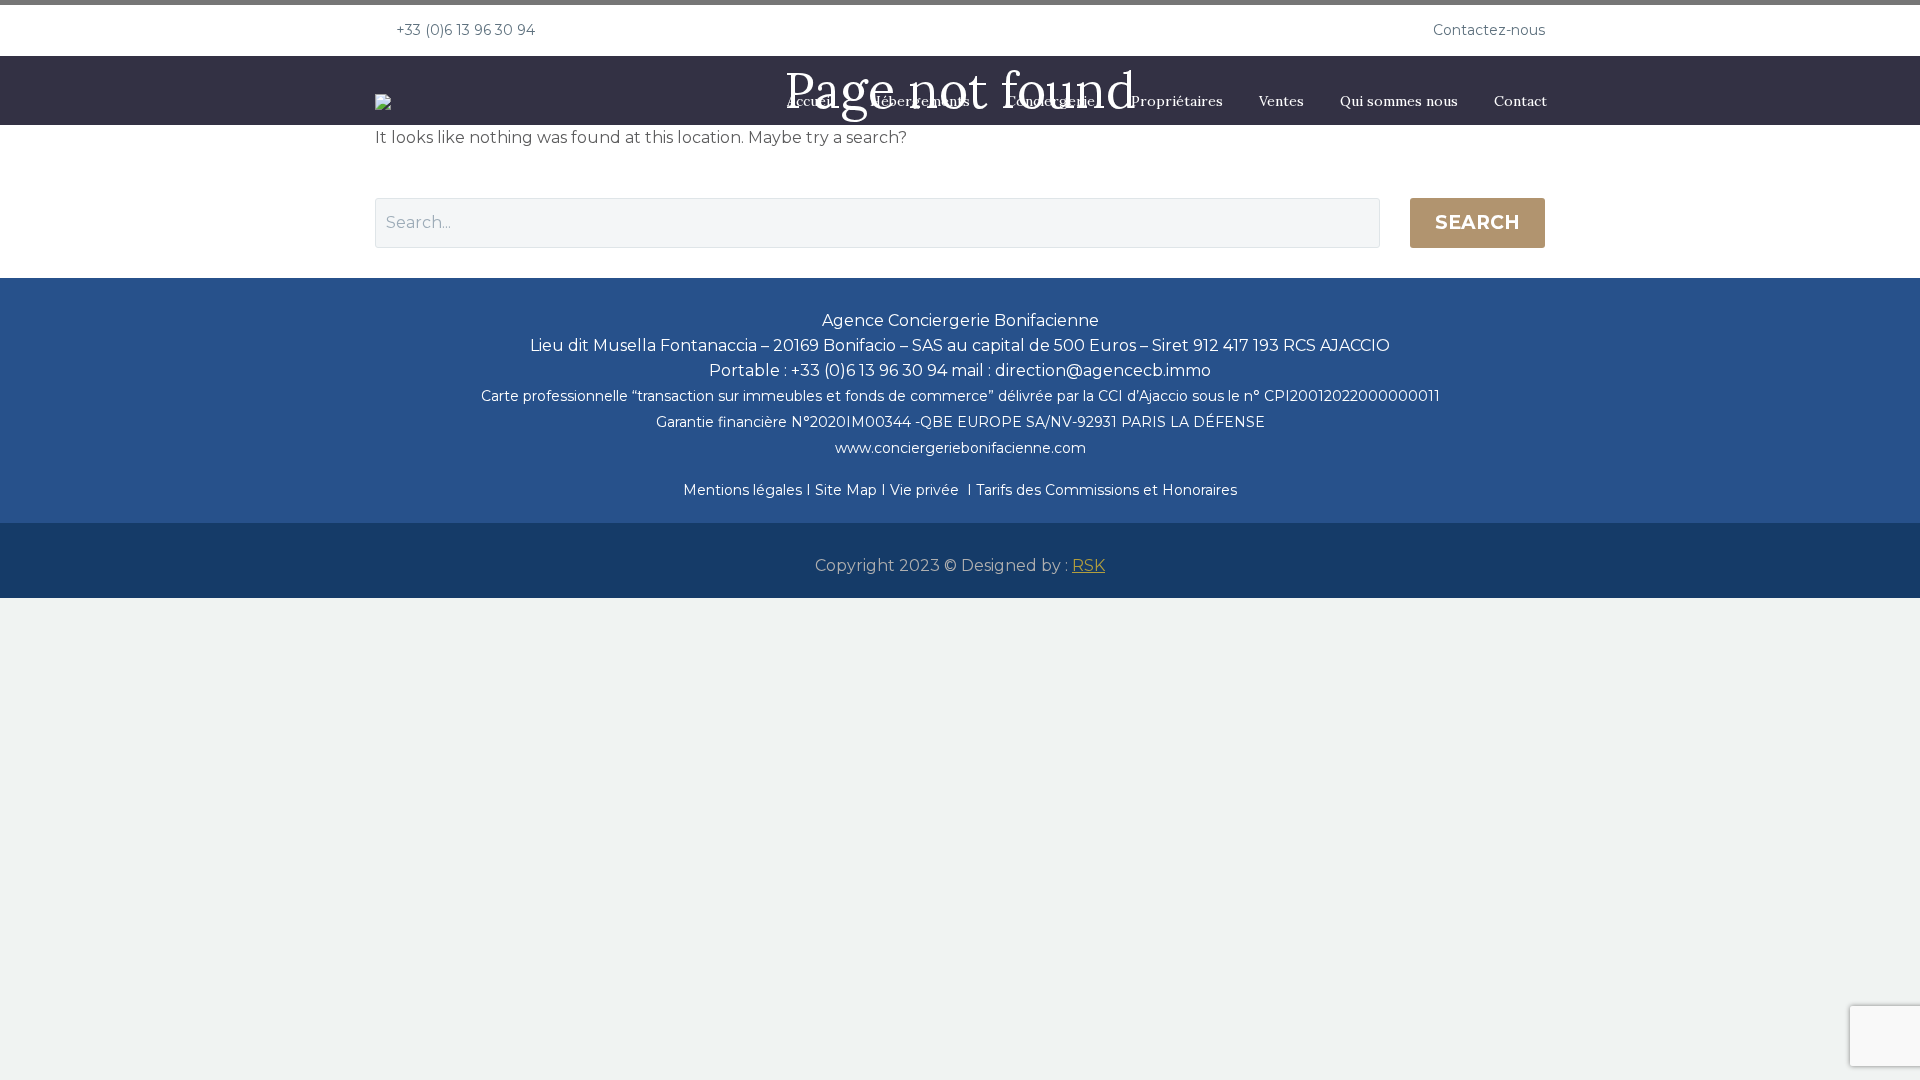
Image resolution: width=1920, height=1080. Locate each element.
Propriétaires (1177, 101)
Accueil (810, 101)
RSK (1088, 565)
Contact (1520, 101)
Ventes (1281, 101)
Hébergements (920, 101)
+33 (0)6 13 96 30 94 (465, 30)
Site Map (848, 490)
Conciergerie (1050, 101)
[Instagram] (645, 30)
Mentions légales (744, 490)
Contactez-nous (1489, 30)
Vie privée (924, 490)
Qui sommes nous (1399, 101)
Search (1477, 222)
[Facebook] (615, 30)
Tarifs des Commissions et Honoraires (1106, 490)
